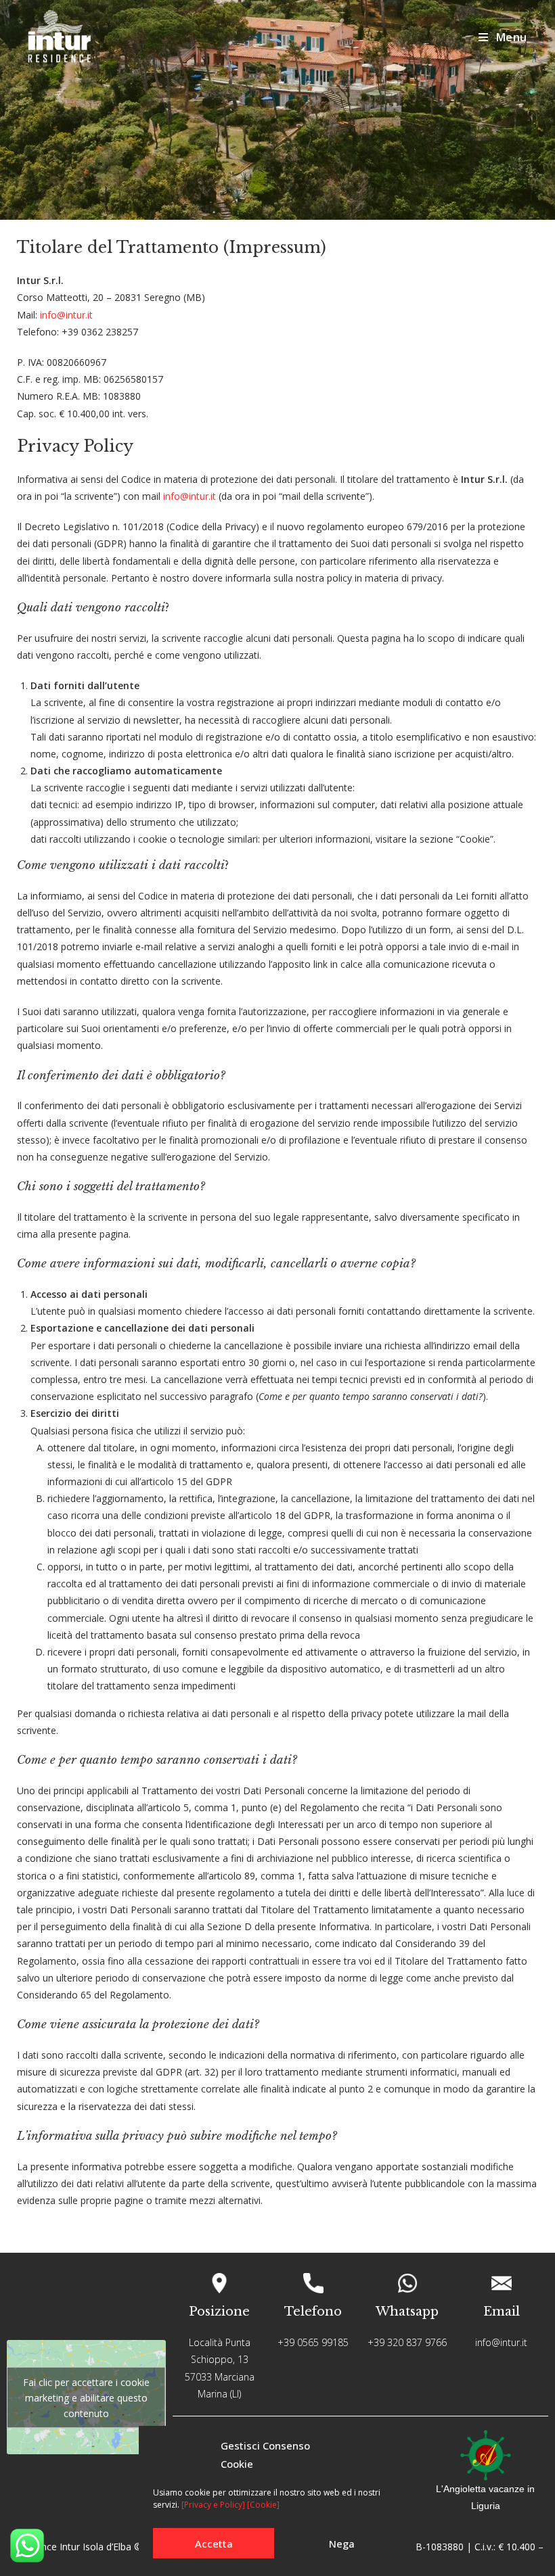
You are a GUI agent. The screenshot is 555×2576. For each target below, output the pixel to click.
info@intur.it (66, 315)
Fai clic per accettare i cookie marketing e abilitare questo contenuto (86, 2397)
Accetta (214, 2544)
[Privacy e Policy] (213, 2505)
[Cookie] (263, 2505)
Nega (342, 2544)
